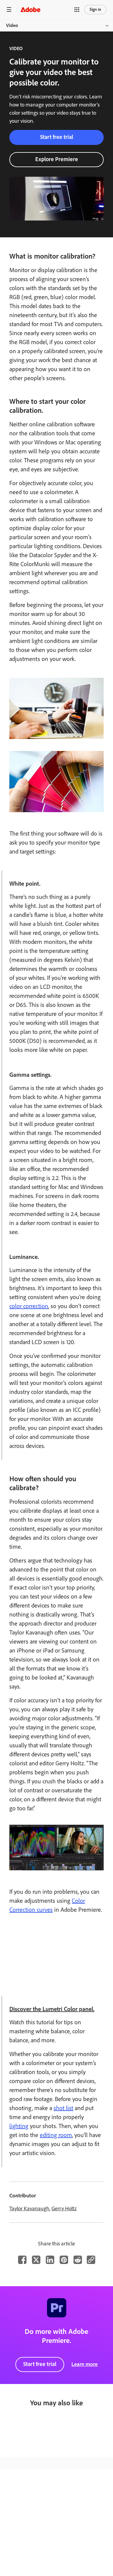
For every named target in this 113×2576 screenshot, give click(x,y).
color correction (29, 1306)
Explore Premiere (57, 159)
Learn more (85, 2364)
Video (12, 25)
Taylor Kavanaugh (29, 2208)
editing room (56, 2135)
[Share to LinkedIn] (50, 2260)
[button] (77, 10)
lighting (19, 2126)
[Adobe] (30, 9)
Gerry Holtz (64, 2208)
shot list (63, 2108)
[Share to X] (36, 2260)
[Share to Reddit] (78, 2260)
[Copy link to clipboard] (91, 2260)
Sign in (95, 9)
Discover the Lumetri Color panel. (52, 2009)
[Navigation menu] (9, 9)
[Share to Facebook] (22, 2260)
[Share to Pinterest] (64, 2260)
